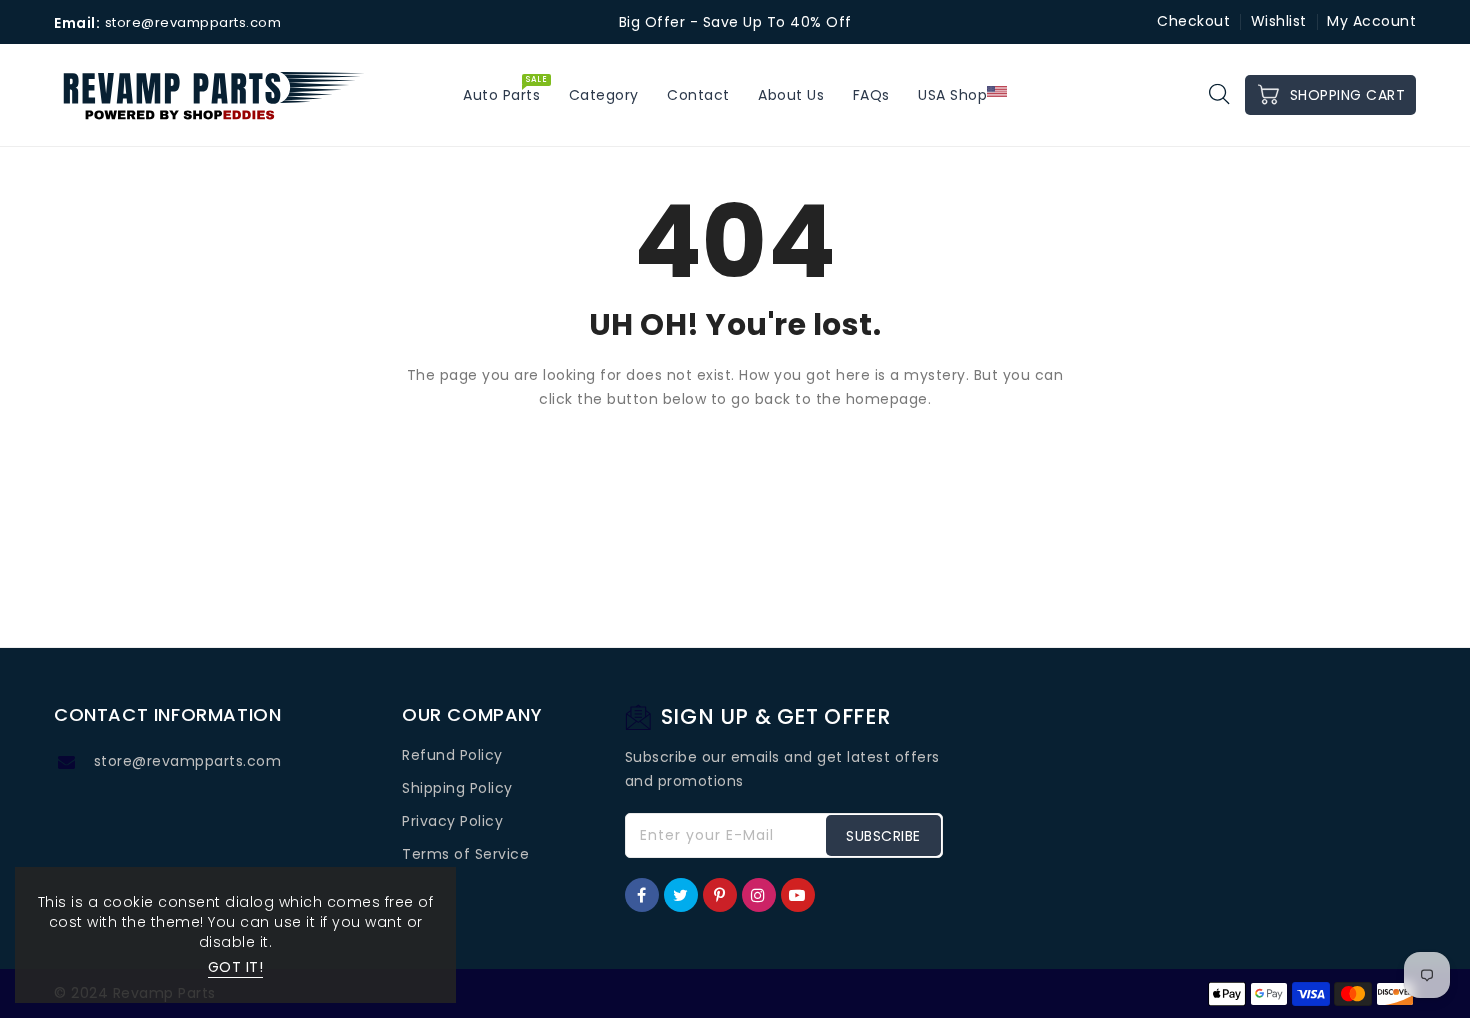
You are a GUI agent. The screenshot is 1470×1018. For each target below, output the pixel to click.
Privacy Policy (452, 821)
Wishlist (1279, 21)
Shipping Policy (457, 788)
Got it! (236, 967)
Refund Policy (452, 755)
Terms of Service (465, 854)
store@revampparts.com (188, 761)
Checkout (1193, 21)
